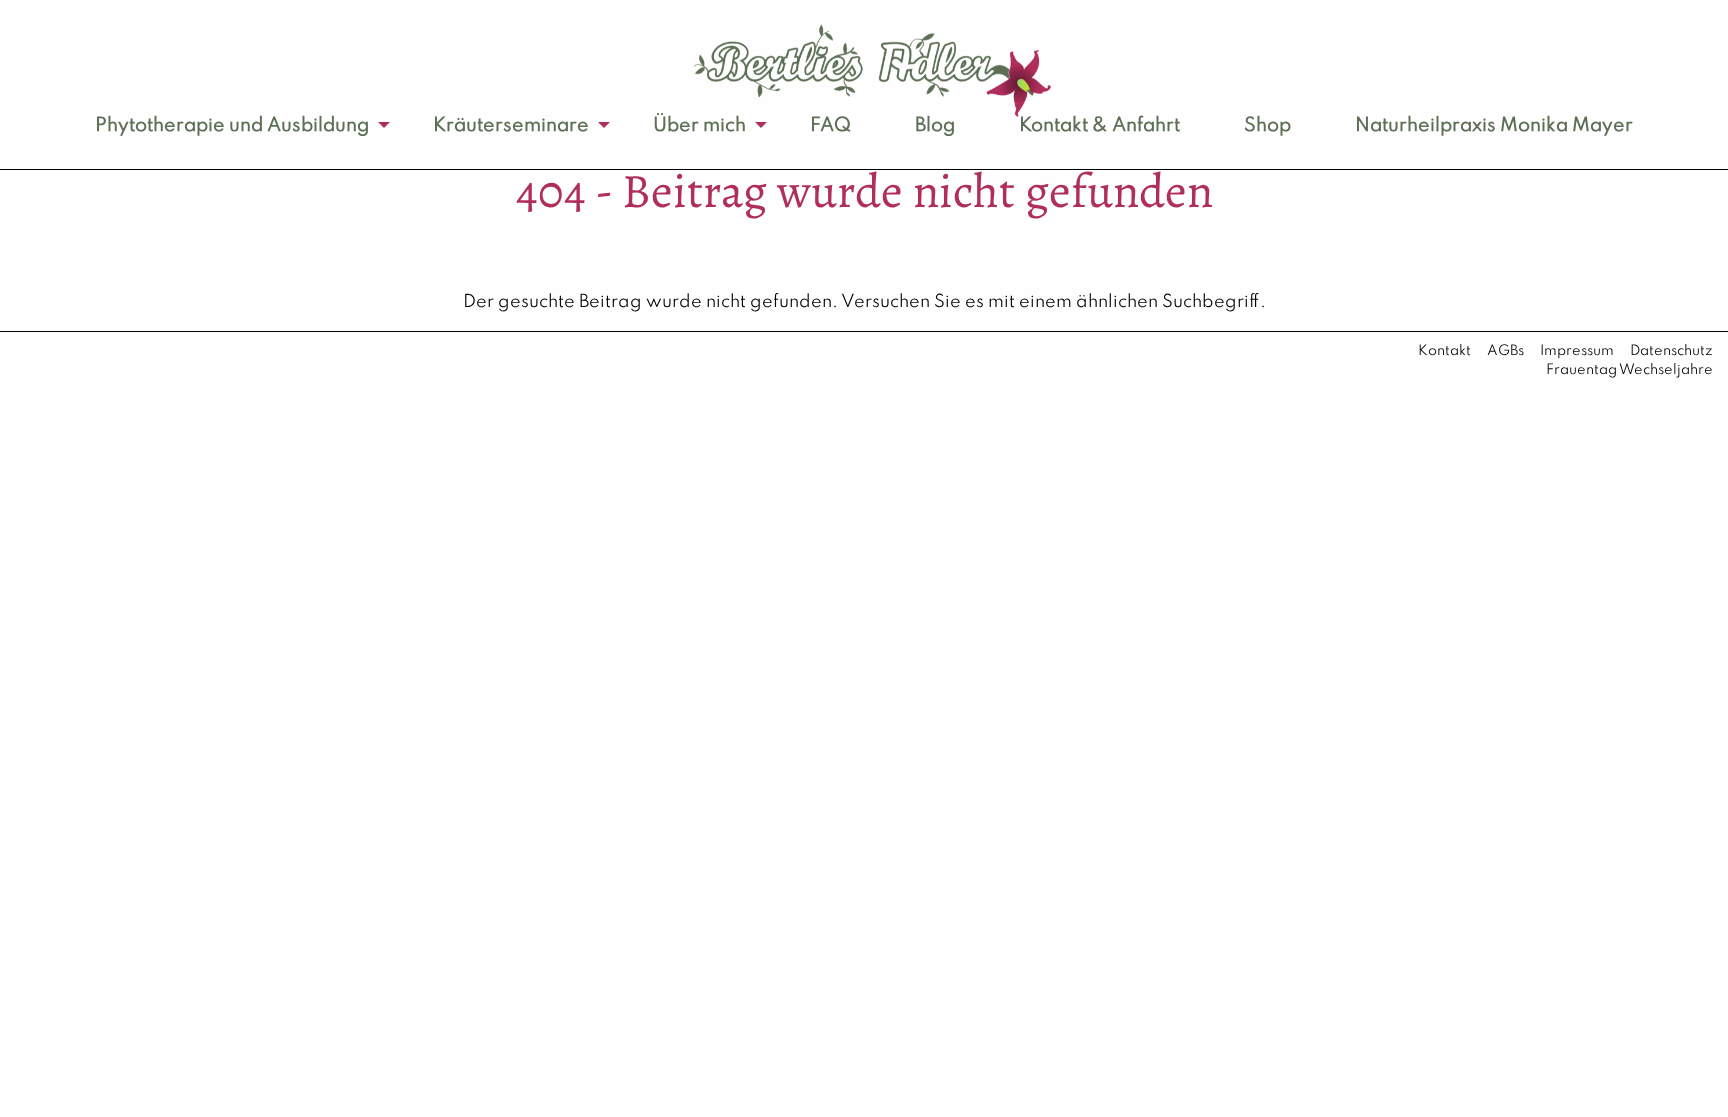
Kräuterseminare (511, 125)
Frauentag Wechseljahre (1629, 370)
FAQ (830, 125)
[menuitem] (232, 126)
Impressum (1577, 351)
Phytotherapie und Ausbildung (232, 125)
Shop (1267, 125)
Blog (935, 125)
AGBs (1505, 351)
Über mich (699, 125)
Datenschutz (1671, 351)
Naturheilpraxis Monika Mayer (1494, 125)
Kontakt (1444, 351)
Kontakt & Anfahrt (1099, 125)
